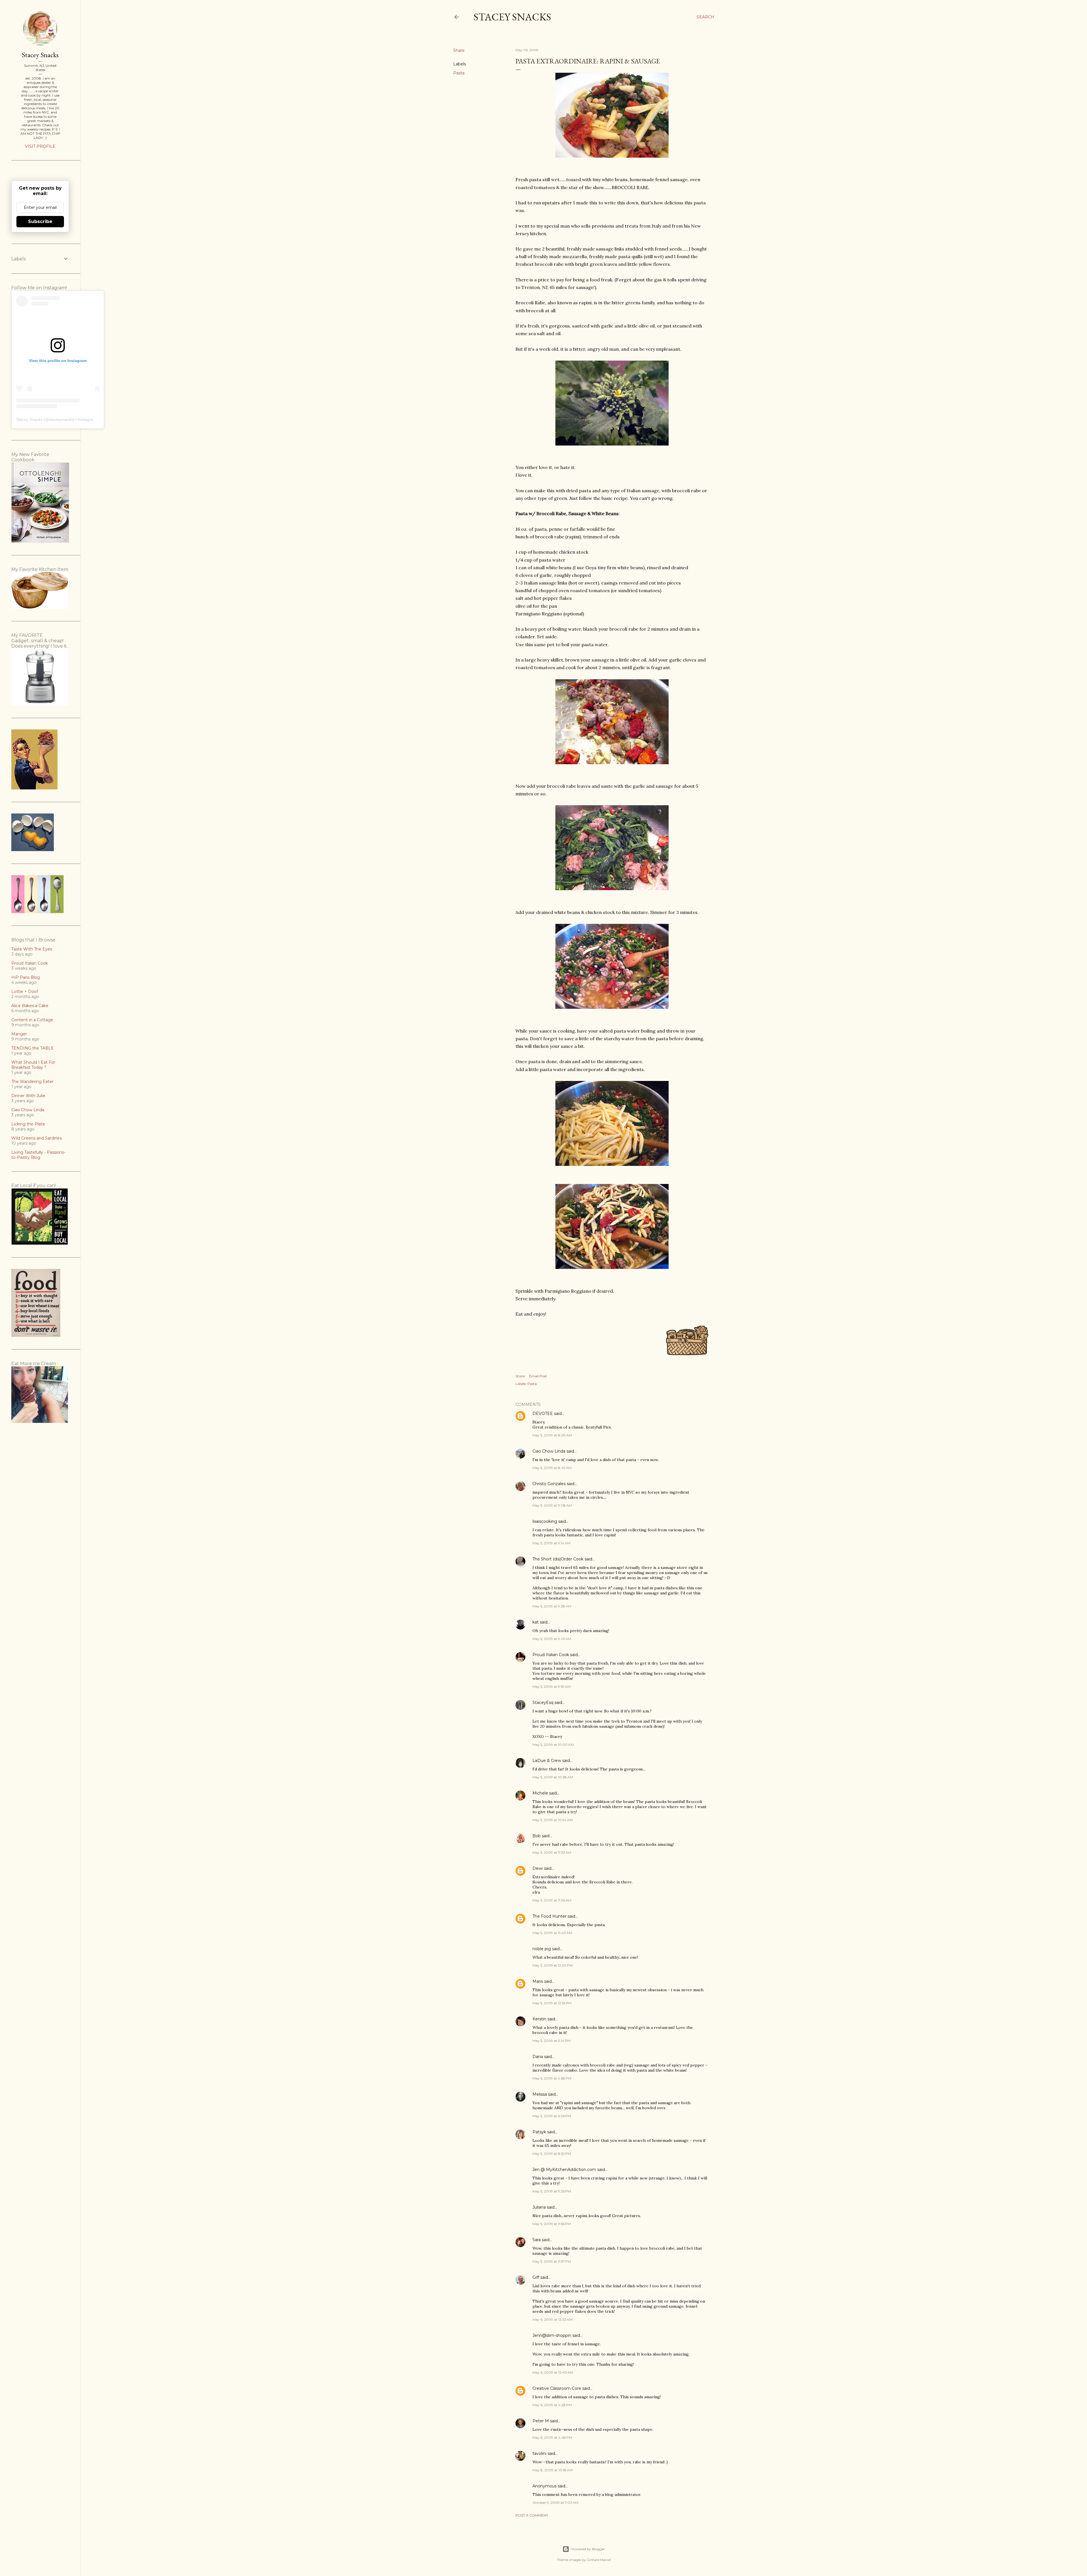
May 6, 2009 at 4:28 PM (552, 2405)
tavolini (539, 2453)
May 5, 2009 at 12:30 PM (553, 1965)
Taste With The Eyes (32, 949)
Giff (536, 2277)
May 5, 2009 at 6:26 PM (552, 2116)
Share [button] (459, 50)
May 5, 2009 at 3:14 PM (551, 2041)
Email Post (538, 1376)
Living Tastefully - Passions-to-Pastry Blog (38, 1155)
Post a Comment (532, 2515)
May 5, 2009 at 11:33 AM (552, 1852)
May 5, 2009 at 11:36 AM (552, 1900)
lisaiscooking (545, 1521)
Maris (538, 1981)
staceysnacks (61, 419)
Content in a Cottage (32, 1020)
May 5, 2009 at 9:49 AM (552, 1639)
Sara (537, 2240)
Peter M (541, 2421)
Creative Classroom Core (557, 2388)
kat (536, 1622)
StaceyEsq (543, 1703)
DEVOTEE (543, 1414)
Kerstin (539, 2019)
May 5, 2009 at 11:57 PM (552, 2261)
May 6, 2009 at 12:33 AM (552, 2319)
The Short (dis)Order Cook (558, 1559)
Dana (538, 2057)
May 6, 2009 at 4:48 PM (552, 2437)
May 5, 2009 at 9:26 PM (552, 2191)
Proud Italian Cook (551, 1655)
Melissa (540, 2094)
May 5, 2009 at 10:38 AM (553, 1777)
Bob (537, 1836)
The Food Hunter (549, 1916)
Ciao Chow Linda (549, 1451)
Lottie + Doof (25, 992)
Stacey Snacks (512, 17)
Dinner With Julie (28, 1096)
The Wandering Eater (32, 1082)
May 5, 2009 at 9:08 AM (552, 1505)
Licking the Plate (28, 1124)
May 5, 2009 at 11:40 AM (552, 1933)
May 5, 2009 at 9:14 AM (551, 1543)
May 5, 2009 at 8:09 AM (552, 1435)
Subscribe (40, 221)
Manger (19, 1034)
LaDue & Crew (547, 1761)
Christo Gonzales (549, 1484)
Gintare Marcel (599, 2560)
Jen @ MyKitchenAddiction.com (564, 2170)
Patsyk (539, 2132)
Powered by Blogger (588, 2549)
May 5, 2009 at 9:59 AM (552, 1687)
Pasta (459, 73)
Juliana (539, 2207)
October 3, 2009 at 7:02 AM (555, 2503)
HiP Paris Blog (26, 977)
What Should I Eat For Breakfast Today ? (33, 1065)
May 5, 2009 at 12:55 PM (552, 2003)
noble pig (542, 1949)
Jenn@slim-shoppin (552, 2335)
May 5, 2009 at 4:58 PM (552, 2078)
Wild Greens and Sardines (37, 1138)
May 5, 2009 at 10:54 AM (553, 1820)
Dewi (538, 1868)
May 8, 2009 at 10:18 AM (553, 2470)
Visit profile (40, 146)
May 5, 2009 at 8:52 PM (552, 2154)
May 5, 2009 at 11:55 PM (552, 2224)
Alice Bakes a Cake (30, 1006)
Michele (540, 1793)
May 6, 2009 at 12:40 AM (553, 2372)
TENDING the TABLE (33, 1048)
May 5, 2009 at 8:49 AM (552, 1468)
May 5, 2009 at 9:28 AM (552, 1606)
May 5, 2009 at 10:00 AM (553, 1745)
